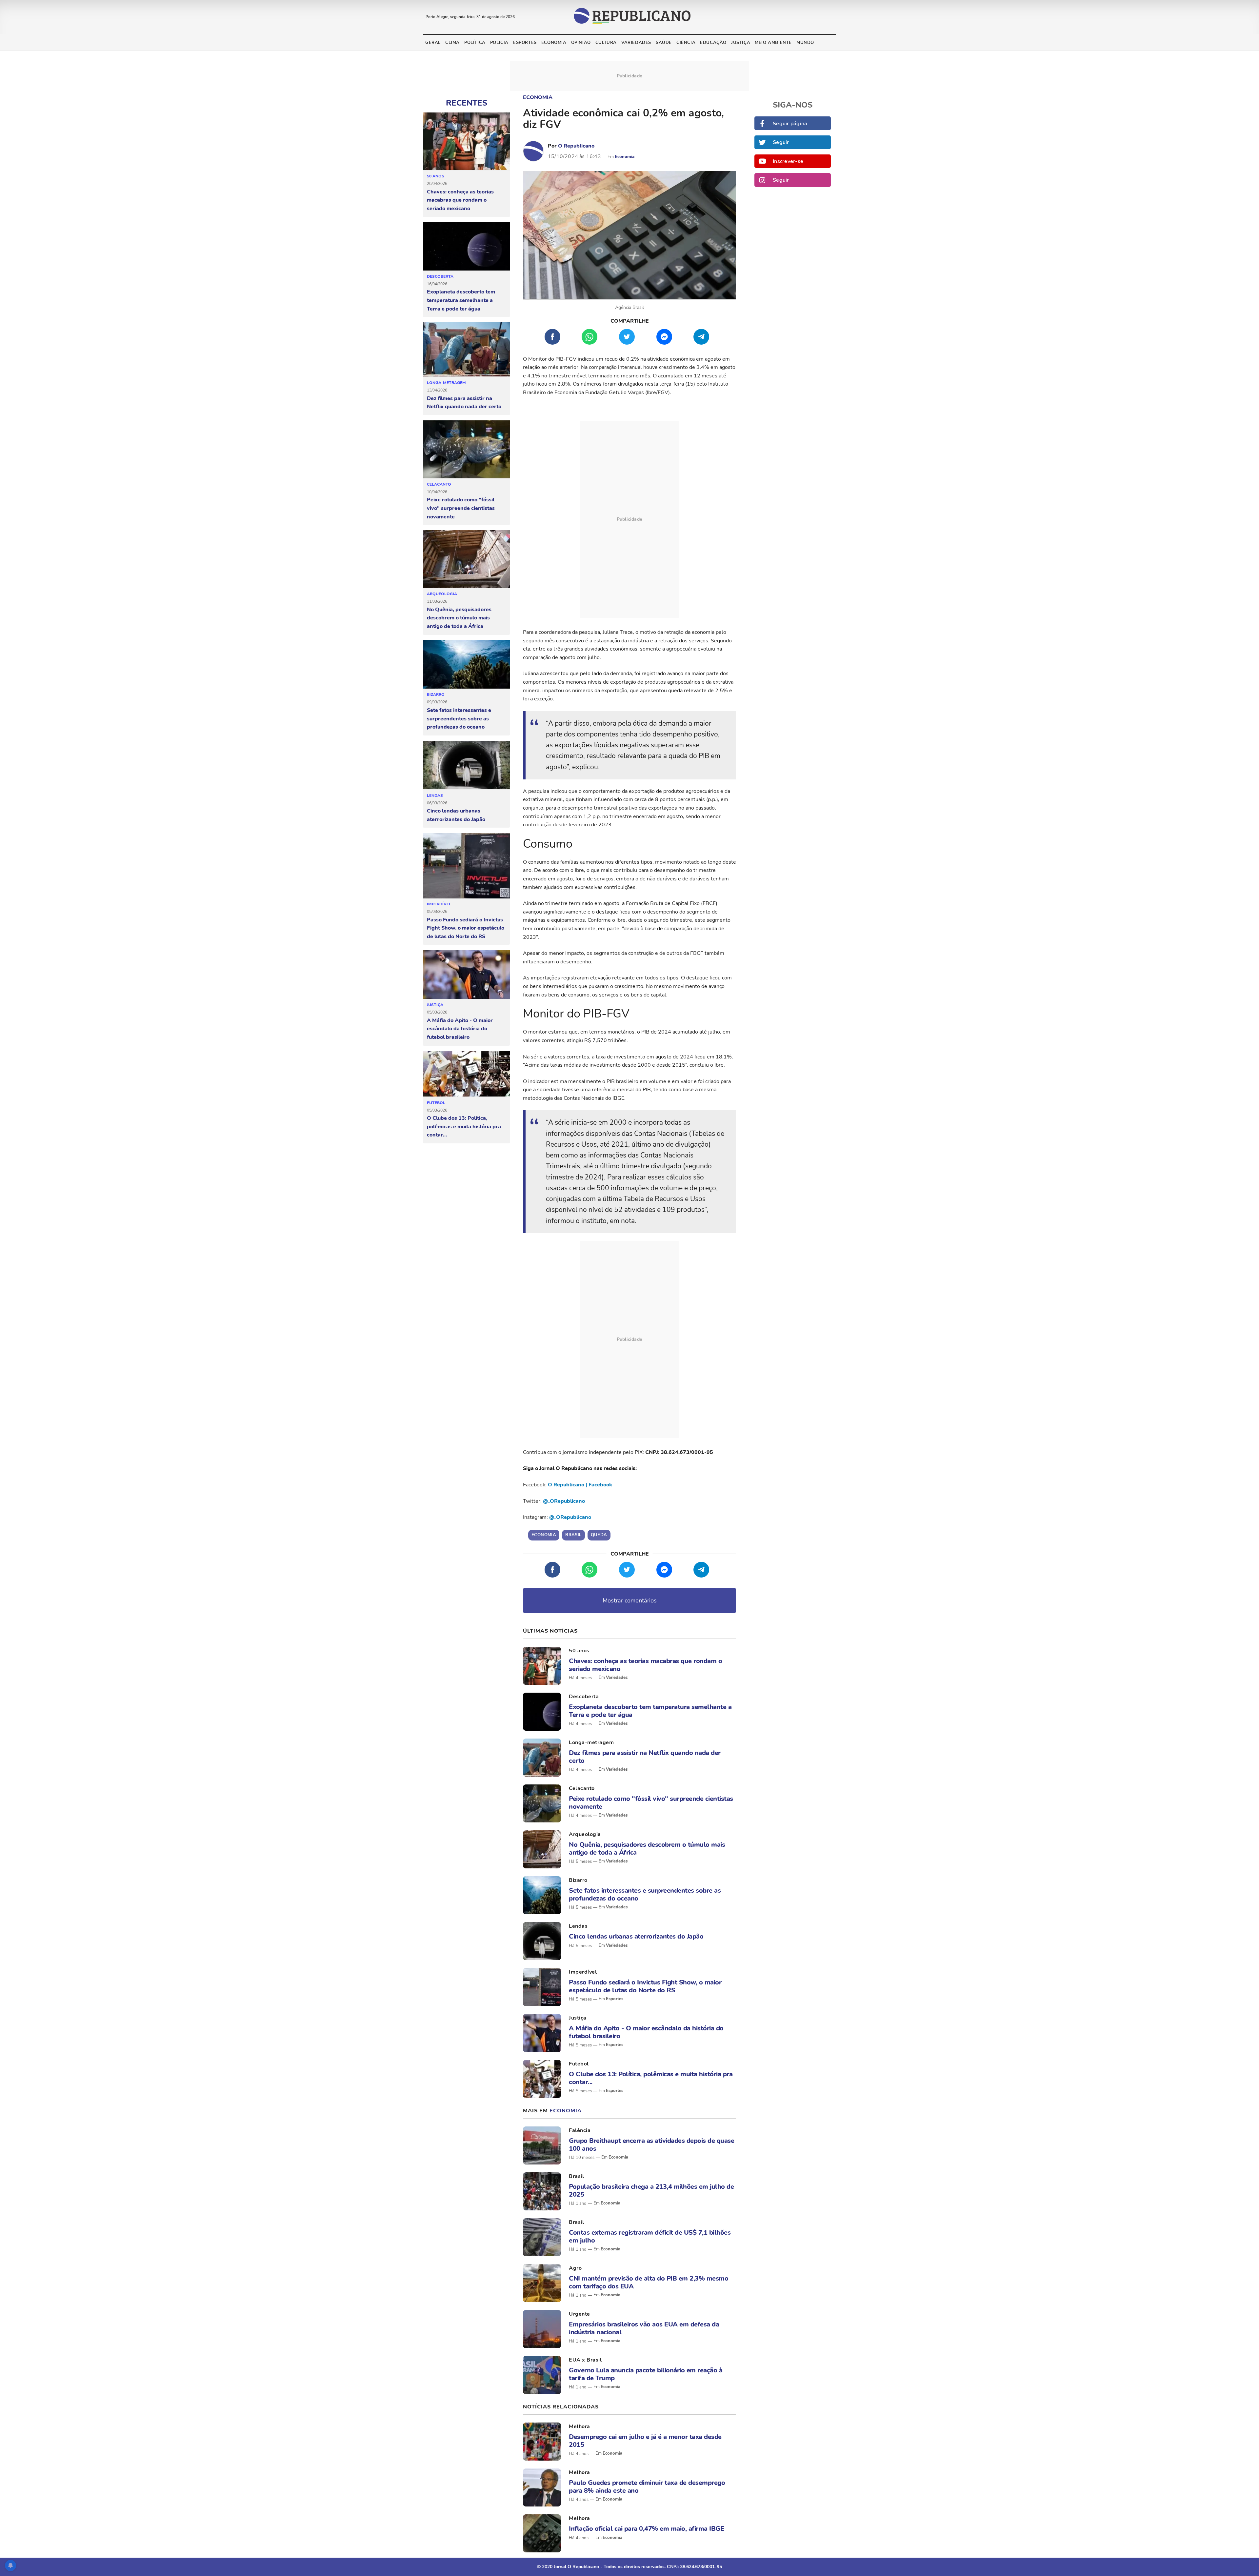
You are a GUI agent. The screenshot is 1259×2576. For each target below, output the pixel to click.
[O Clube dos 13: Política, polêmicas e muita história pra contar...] (466, 1074)
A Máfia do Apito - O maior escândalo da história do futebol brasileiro (460, 1029)
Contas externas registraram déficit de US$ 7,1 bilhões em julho (650, 2236)
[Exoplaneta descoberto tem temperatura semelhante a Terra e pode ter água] (466, 247)
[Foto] (542, 1666)
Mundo (805, 43)
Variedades (636, 43)
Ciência (686, 43)
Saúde (664, 43)
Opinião (581, 43)
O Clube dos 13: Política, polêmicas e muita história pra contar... (464, 1127)
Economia (554, 43)
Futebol (436, 1103)
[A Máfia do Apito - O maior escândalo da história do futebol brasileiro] (466, 975)
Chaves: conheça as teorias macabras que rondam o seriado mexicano (460, 200)
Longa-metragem (446, 383)
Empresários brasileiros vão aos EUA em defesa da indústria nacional (644, 2328)
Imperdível (439, 904)
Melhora (580, 2426)
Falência (580, 2130)
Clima (452, 43)
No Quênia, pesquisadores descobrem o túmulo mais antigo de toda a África (459, 618)
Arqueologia (442, 594)
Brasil (576, 2176)
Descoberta (440, 276)
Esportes (525, 43)
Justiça (741, 43)
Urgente (580, 2314)
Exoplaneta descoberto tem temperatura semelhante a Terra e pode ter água (461, 300)
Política (475, 43)
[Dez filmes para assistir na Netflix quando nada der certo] (466, 350)
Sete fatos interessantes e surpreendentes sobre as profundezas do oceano (459, 719)
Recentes (467, 103)
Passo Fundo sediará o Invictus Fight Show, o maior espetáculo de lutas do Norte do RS (466, 928)
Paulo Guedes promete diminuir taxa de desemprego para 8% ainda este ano (647, 2486)
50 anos (436, 176)
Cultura (606, 43)
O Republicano (576, 146)
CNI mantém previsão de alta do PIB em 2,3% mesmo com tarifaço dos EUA (649, 2282)
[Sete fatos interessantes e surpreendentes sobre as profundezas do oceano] (466, 665)
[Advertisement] (629, 519)
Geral (433, 43)
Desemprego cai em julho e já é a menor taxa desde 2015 (645, 2441)
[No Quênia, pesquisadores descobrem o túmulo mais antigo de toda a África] (466, 559)
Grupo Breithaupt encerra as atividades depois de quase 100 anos (651, 2144)
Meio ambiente (773, 43)
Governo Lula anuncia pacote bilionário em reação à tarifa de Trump (646, 2374)
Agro (575, 2268)
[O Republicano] (533, 151)
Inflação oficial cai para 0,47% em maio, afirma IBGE (646, 2529)
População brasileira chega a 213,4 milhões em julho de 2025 (651, 2190)
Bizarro (436, 694)
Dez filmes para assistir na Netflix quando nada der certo (464, 403)
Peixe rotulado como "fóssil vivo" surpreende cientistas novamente (461, 508)
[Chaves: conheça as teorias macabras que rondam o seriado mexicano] (466, 141)
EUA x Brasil (585, 2360)
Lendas (435, 795)
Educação (713, 43)
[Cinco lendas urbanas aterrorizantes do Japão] (466, 765)
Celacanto (439, 484)
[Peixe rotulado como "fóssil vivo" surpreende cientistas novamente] (466, 450)
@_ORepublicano (564, 1501)
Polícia (499, 43)
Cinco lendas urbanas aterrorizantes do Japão (456, 815)
